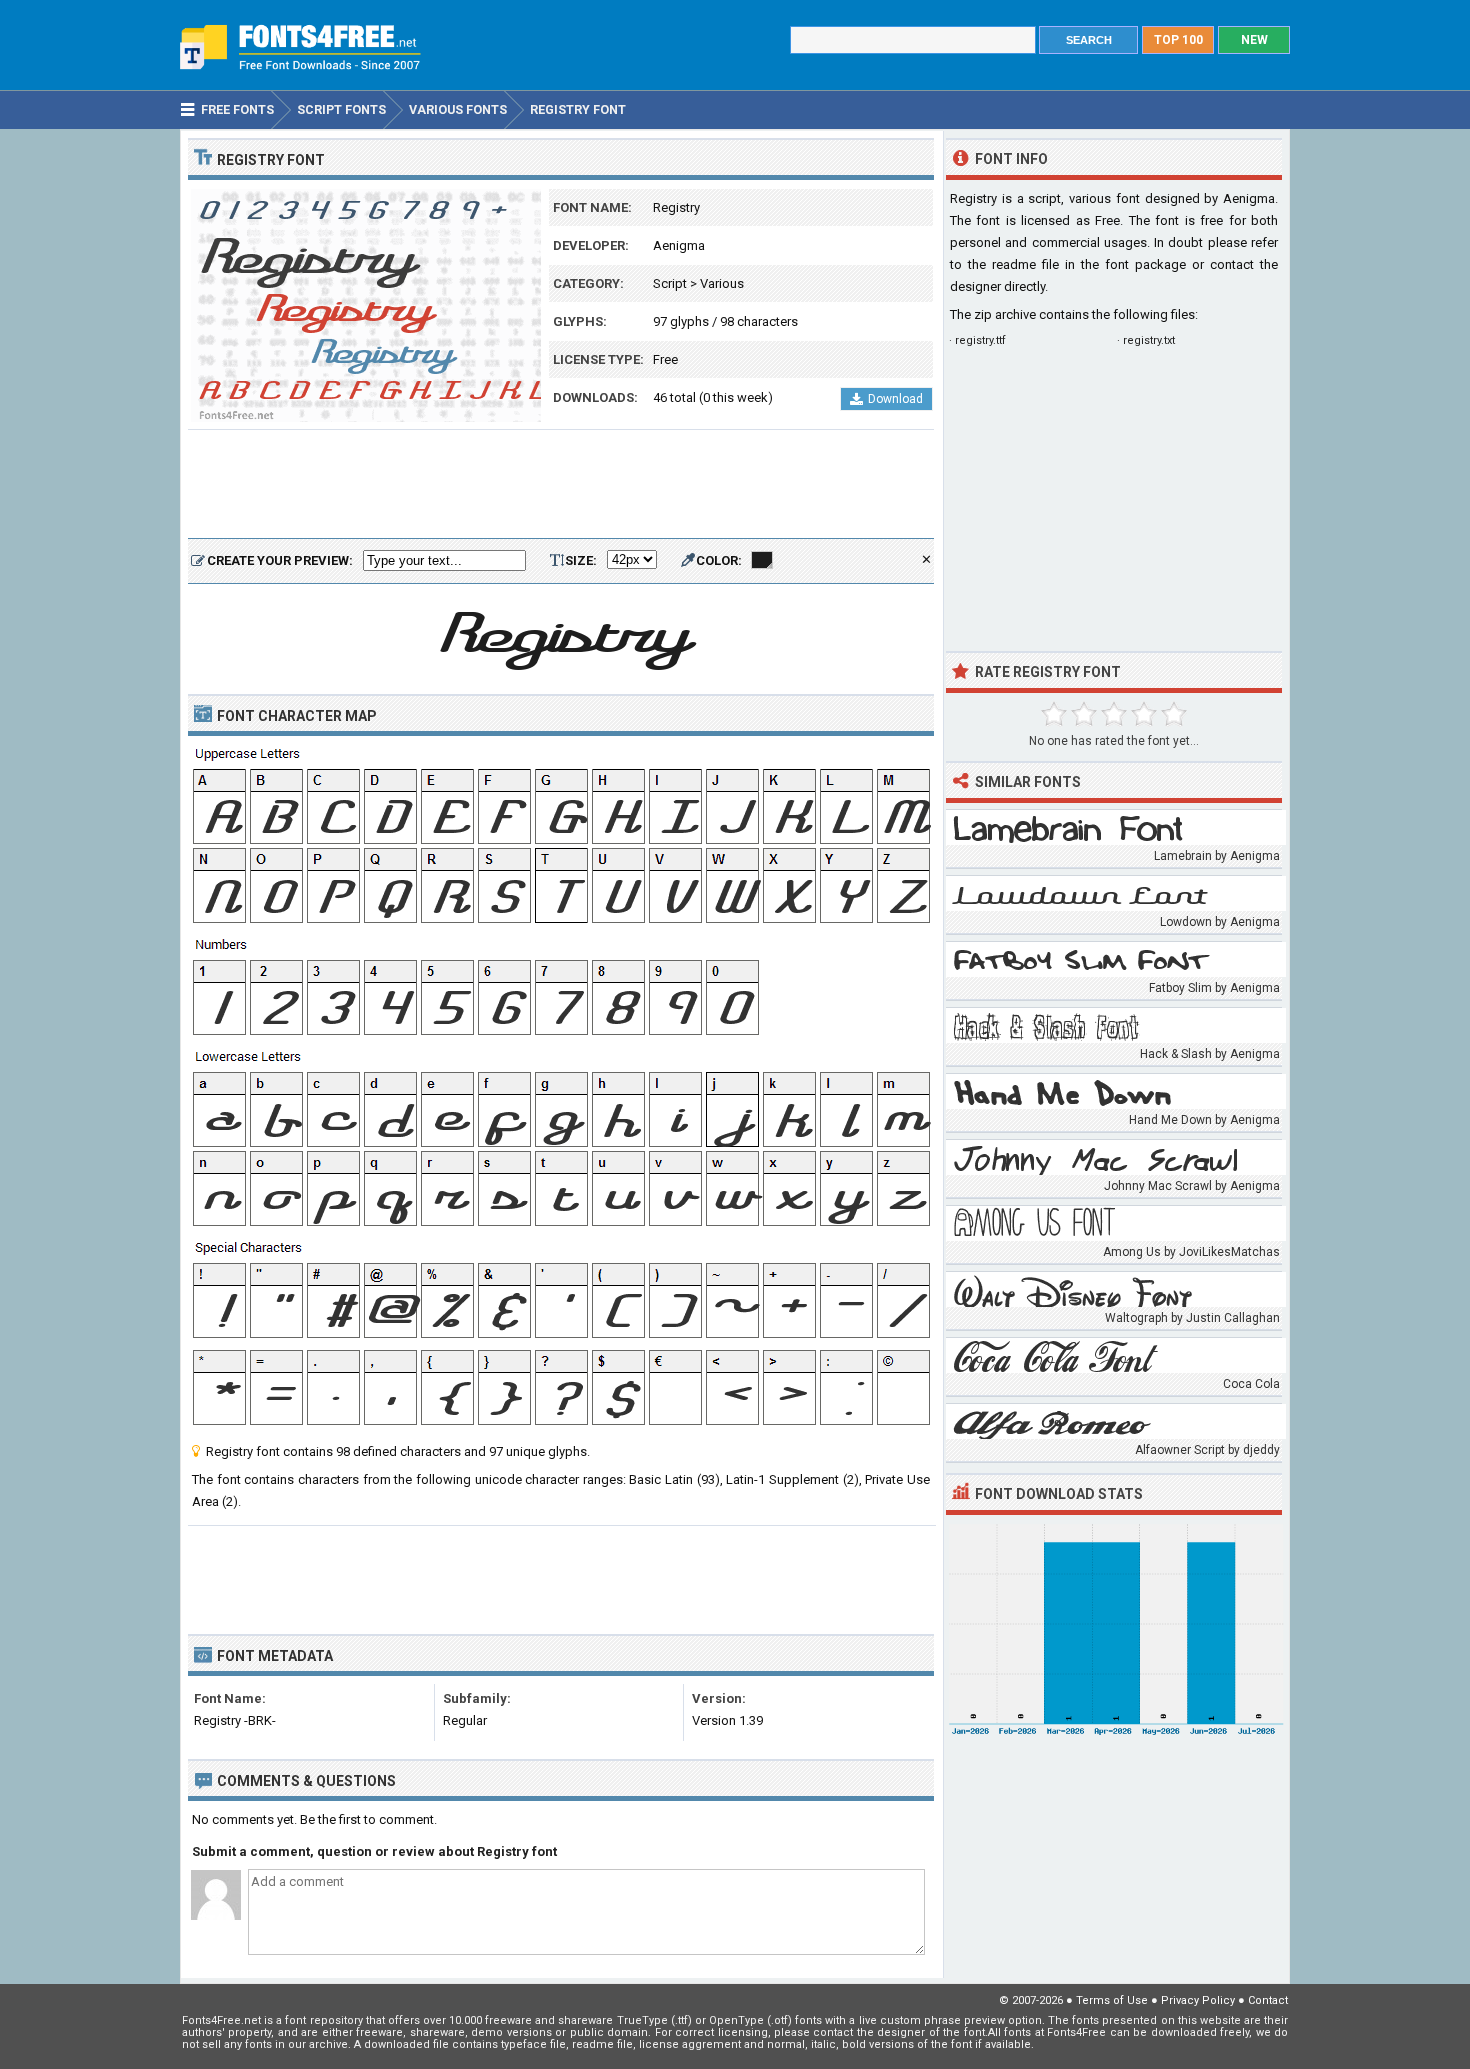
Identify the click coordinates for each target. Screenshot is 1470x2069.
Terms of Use (1112, 2000)
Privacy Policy (1198, 2000)
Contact (1268, 2000)
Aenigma (679, 245)
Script (670, 283)
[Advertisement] (561, 485)
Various (722, 283)
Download (895, 399)
